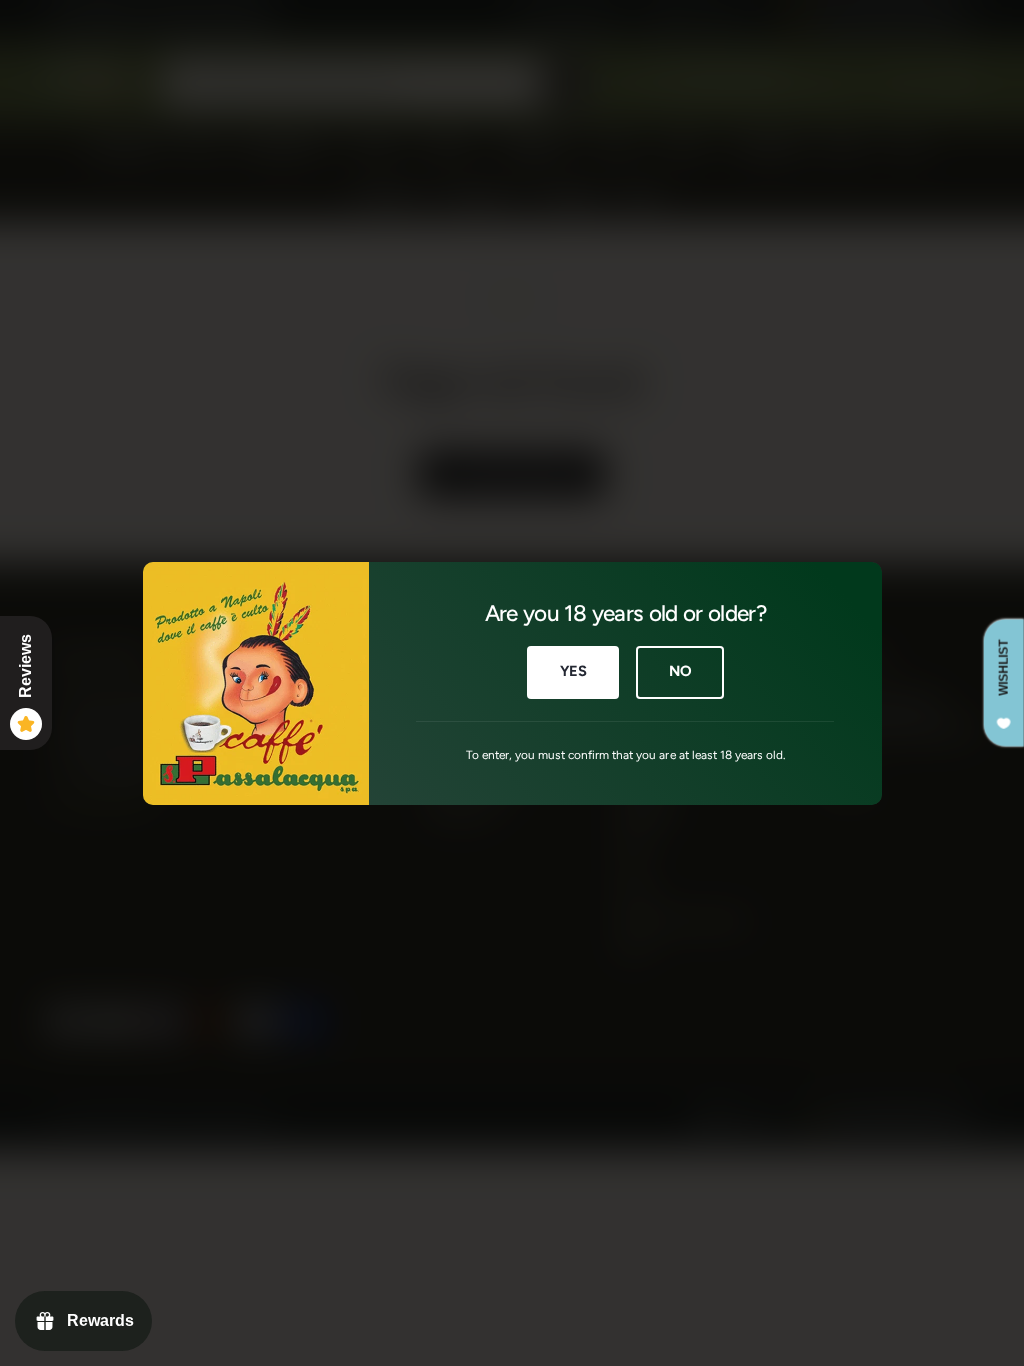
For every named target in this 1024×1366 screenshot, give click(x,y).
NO (679, 671)
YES (572, 671)
